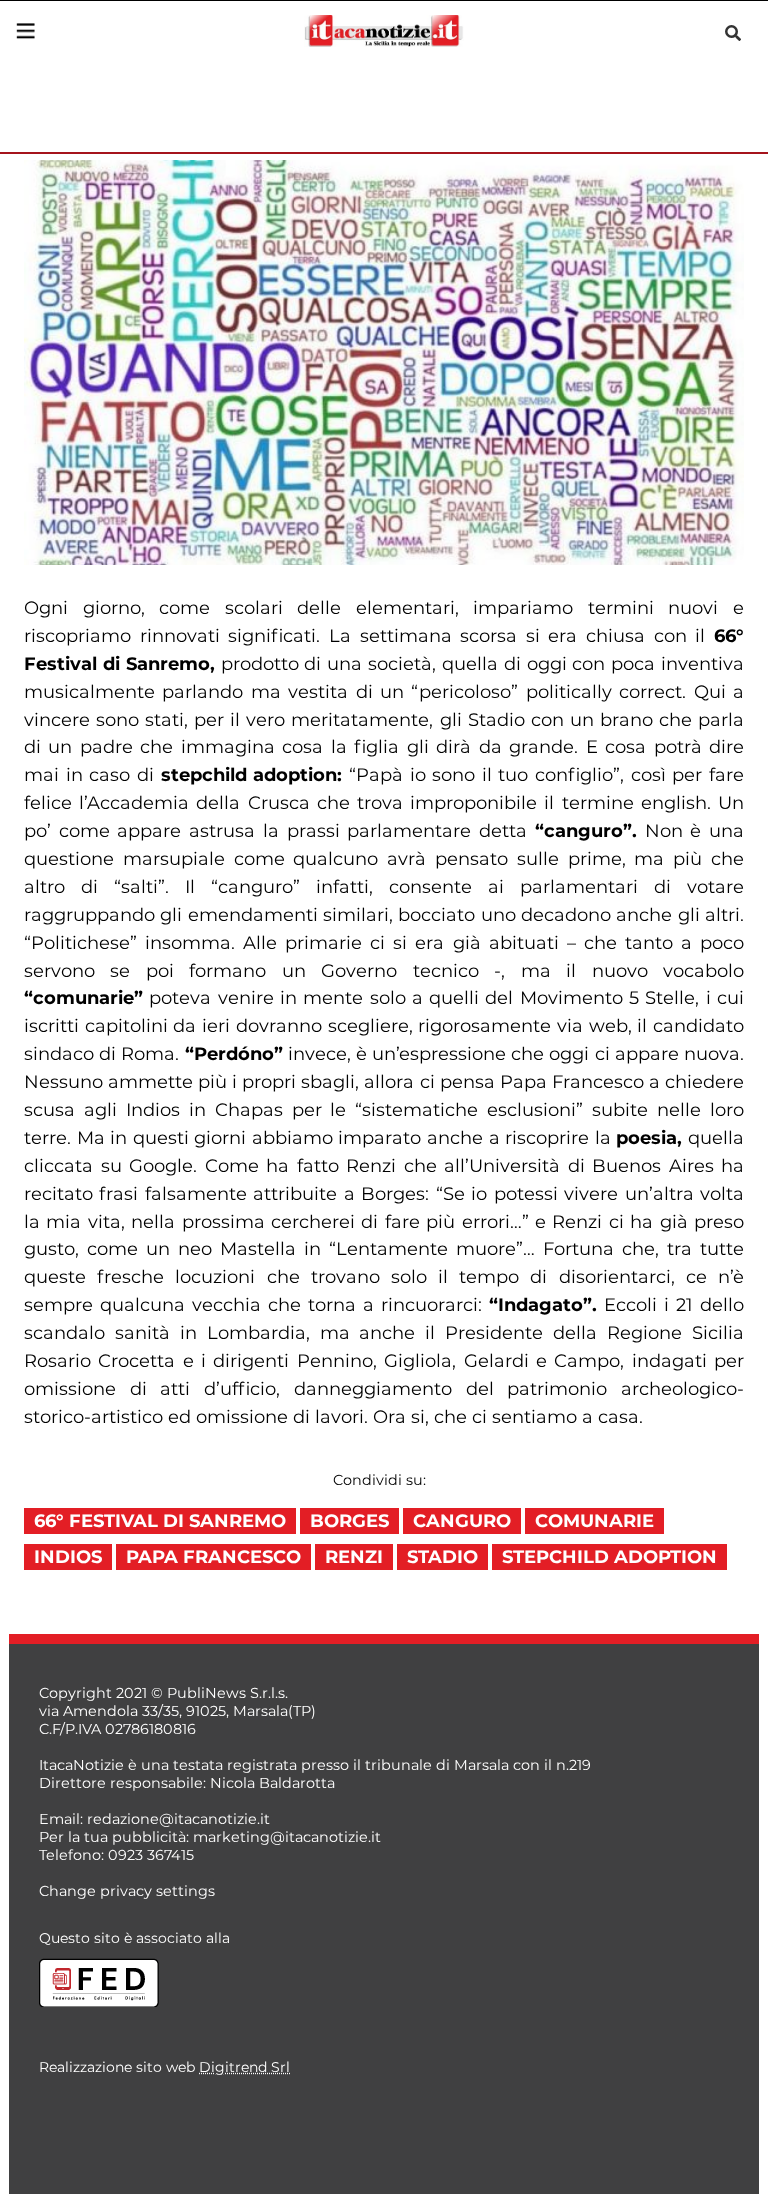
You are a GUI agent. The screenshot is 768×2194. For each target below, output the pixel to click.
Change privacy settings (127, 1891)
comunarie (594, 1521)
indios (68, 1557)
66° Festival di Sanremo (160, 1521)
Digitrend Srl (244, 2067)
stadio (442, 1557)
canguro (462, 1521)
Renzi (354, 1557)
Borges (349, 1521)
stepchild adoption (609, 1557)
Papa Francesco (213, 1557)
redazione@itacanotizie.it (178, 1819)
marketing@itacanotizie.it (287, 1837)
